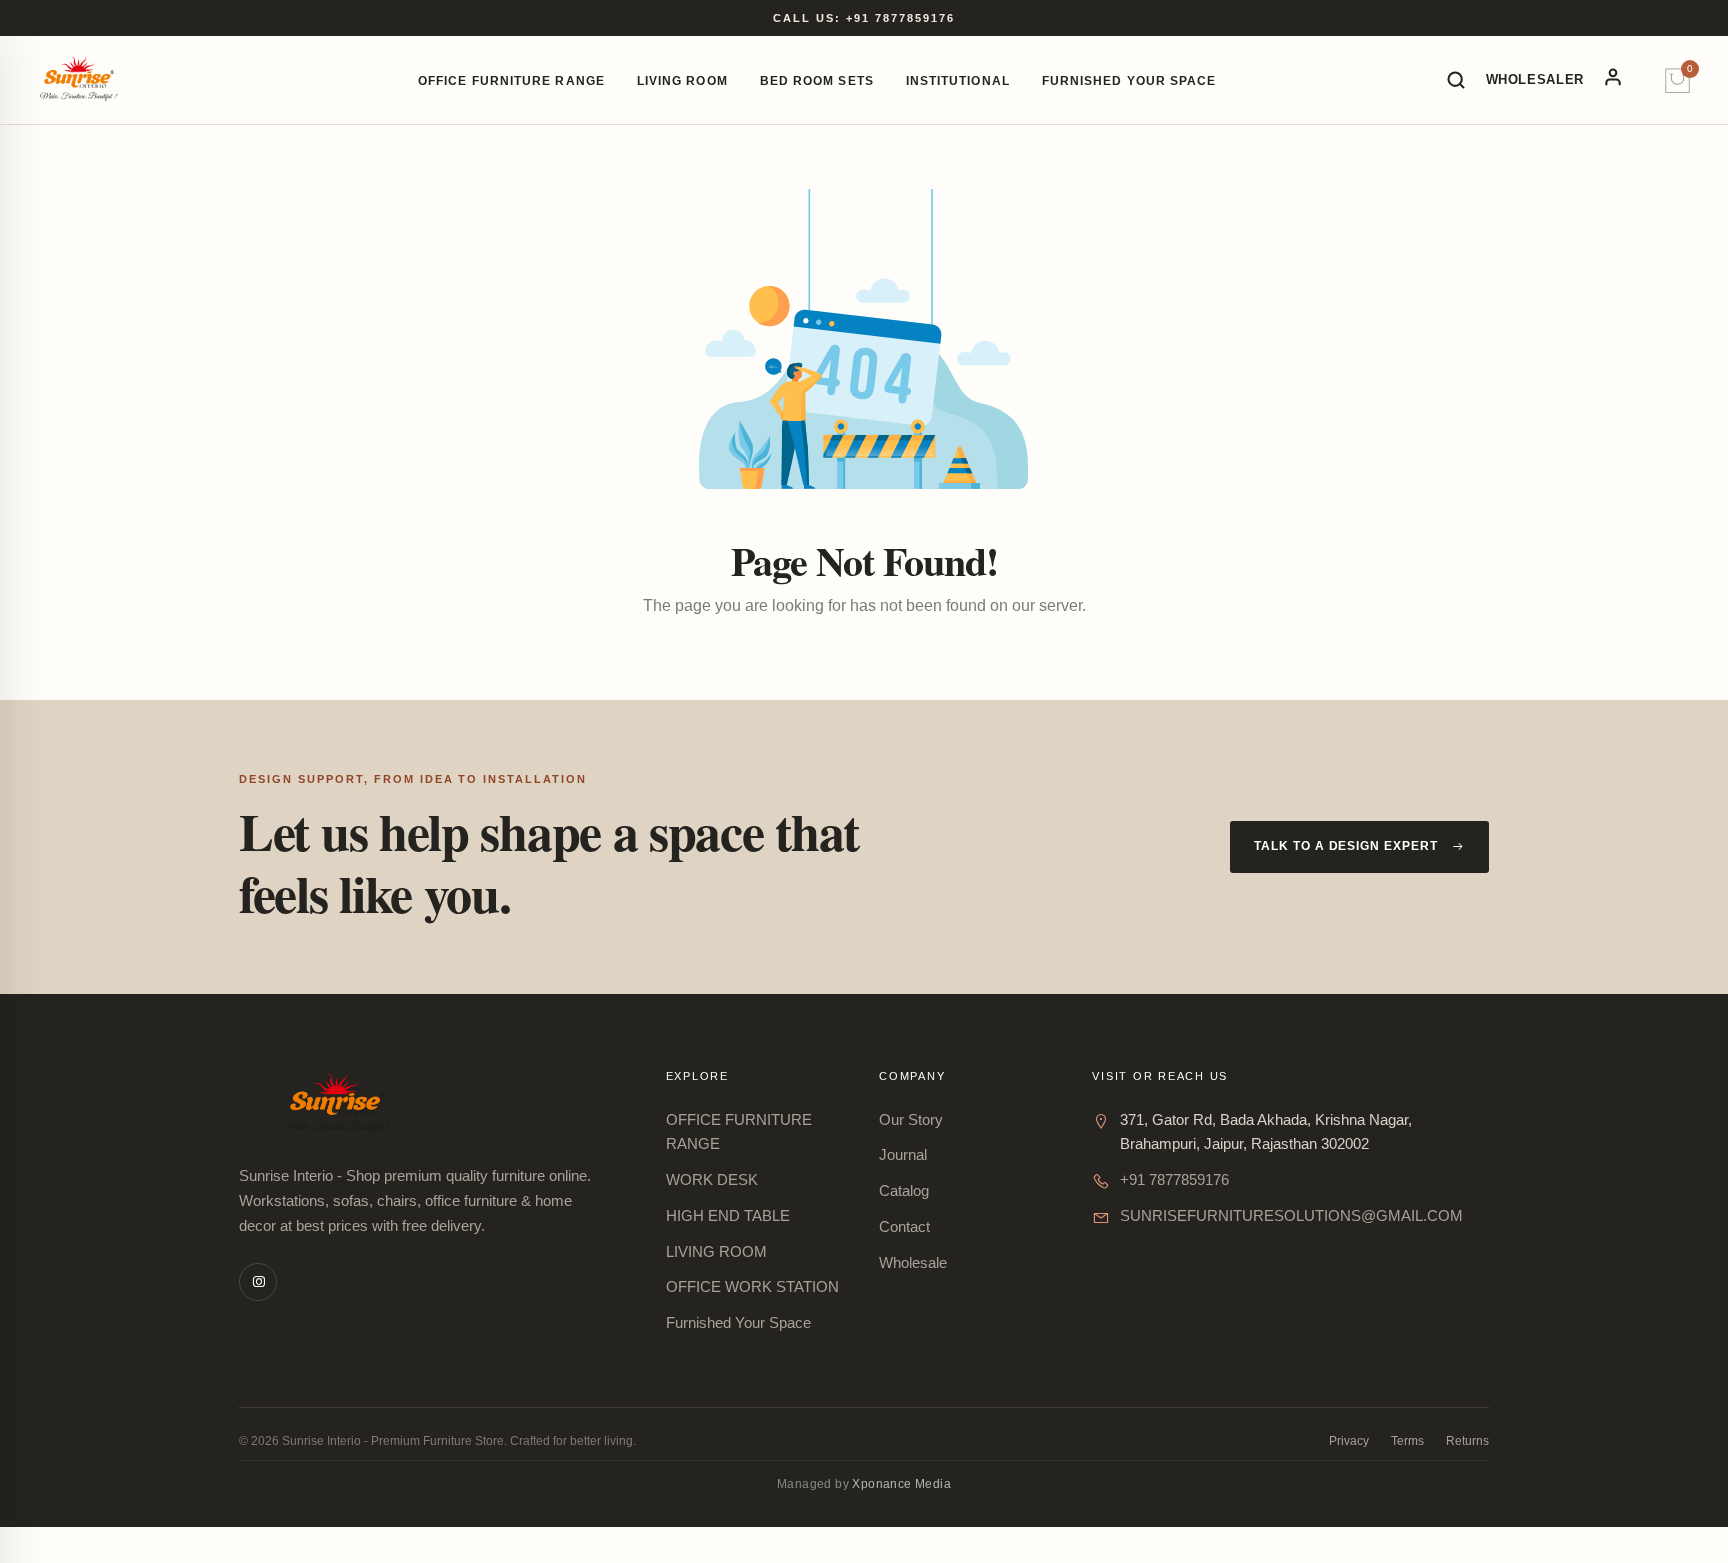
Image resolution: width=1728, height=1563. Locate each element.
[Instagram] (258, 1282)
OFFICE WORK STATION (752, 1286)
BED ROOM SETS (817, 81)
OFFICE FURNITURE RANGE (511, 81)
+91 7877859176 (1174, 1179)
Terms (1407, 1441)
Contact (904, 1226)
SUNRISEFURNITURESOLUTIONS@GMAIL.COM (1291, 1215)
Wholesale (913, 1262)
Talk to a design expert (1346, 846)
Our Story (911, 1119)
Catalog (904, 1190)
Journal (903, 1154)
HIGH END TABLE (728, 1215)
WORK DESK (712, 1179)
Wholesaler (1535, 79)
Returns (1467, 1441)
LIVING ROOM (682, 81)
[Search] (1456, 80)
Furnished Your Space (1129, 81)
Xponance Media (901, 1484)
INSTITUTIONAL (958, 81)
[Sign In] (1624, 80)
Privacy (1349, 1441)
